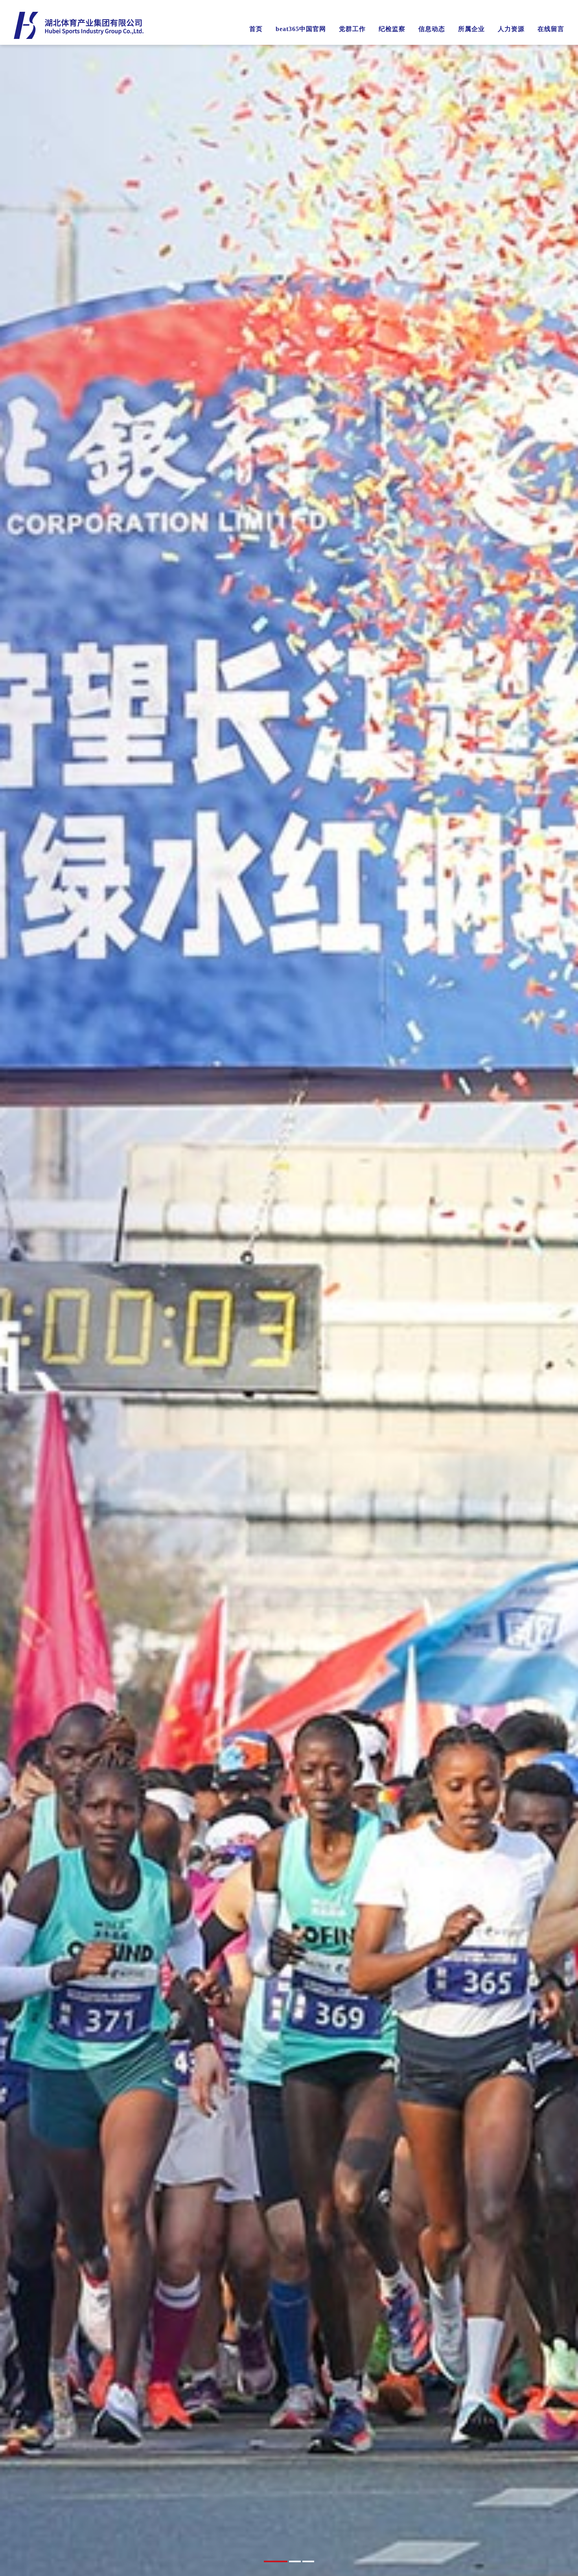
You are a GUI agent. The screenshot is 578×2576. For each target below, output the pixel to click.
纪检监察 (392, 29)
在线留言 (551, 29)
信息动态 (432, 29)
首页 (256, 29)
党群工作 (352, 29)
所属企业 (471, 29)
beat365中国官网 (301, 29)
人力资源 (511, 29)
